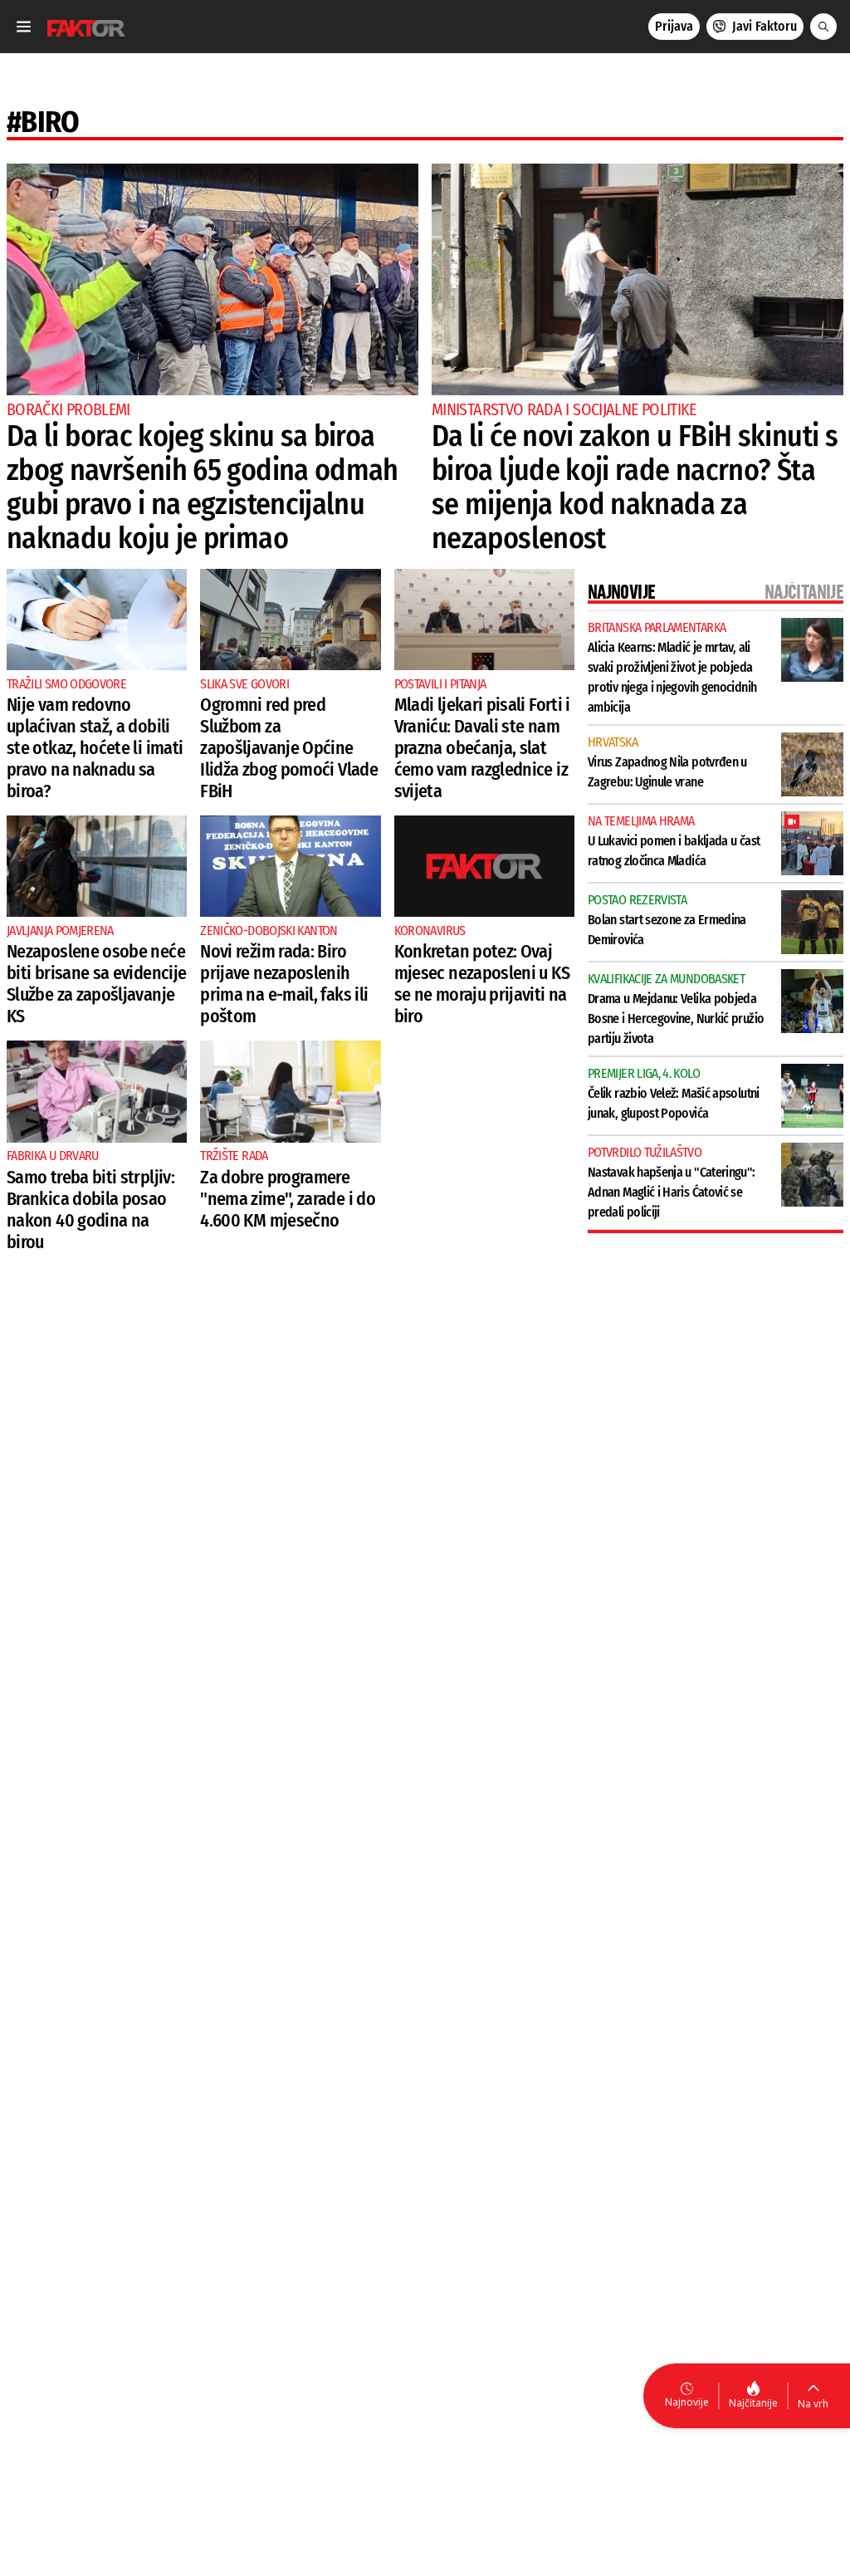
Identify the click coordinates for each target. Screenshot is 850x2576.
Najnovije (687, 2402)
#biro (43, 122)
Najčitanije (753, 2403)
